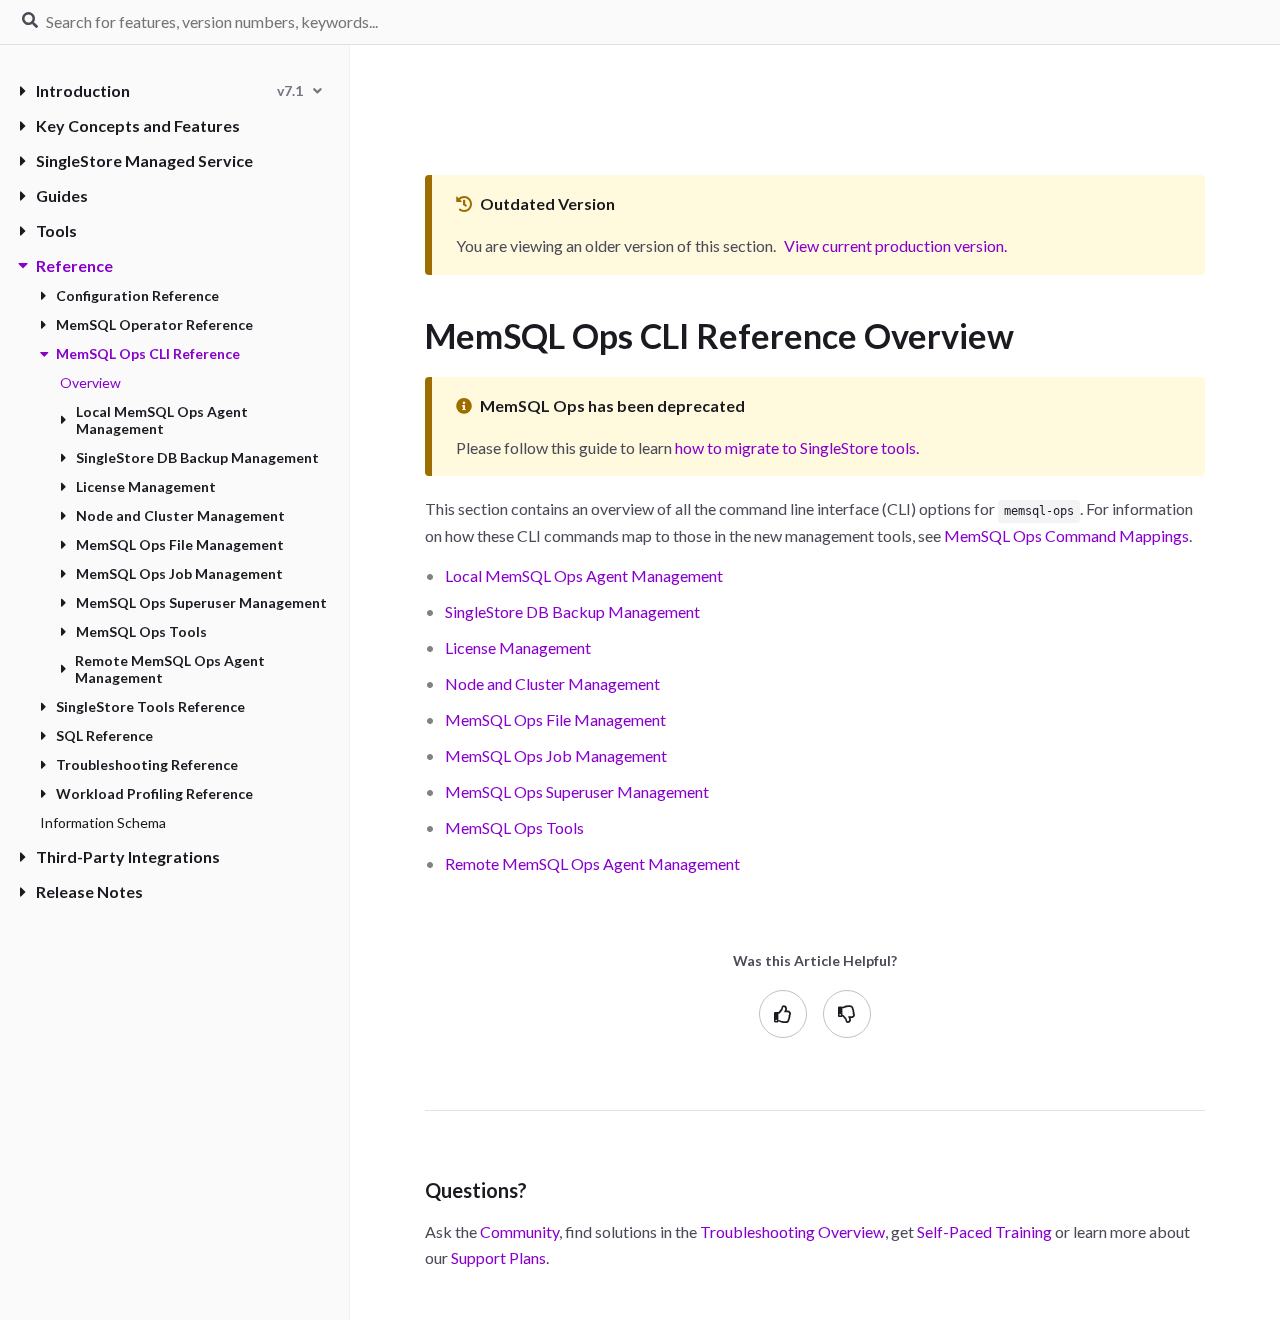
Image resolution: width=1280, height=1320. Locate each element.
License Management (146, 486)
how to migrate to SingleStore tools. (797, 447)
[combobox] (299, 90)
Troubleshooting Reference (147, 764)
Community (519, 1231)
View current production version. (895, 245)
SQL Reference (104, 735)
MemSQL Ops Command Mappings (1066, 535)
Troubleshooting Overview (792, 1231)
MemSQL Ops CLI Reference (148, 353)
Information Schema (103, 822)
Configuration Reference (137, 295)
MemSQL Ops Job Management (179, 573)
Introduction (83, 90)
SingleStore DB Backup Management (197, 457)
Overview (90, 382)
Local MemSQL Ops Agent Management (162, 420)
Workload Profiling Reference (154, 793)
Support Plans (498, 1257)
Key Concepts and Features (138, 125)
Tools (56, 230)
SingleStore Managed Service (144, 160)
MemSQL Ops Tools (141, 631)
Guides (62, 195)
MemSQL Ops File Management (180, 544)
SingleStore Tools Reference (150, 706)
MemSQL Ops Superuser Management (201, 602)
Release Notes (89, 891)
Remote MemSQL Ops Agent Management (170, 669)
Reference (74, 265)
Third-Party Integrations (128, 856)
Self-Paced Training (984, 1231)
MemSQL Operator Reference (154, 324)
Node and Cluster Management (180, 515)
